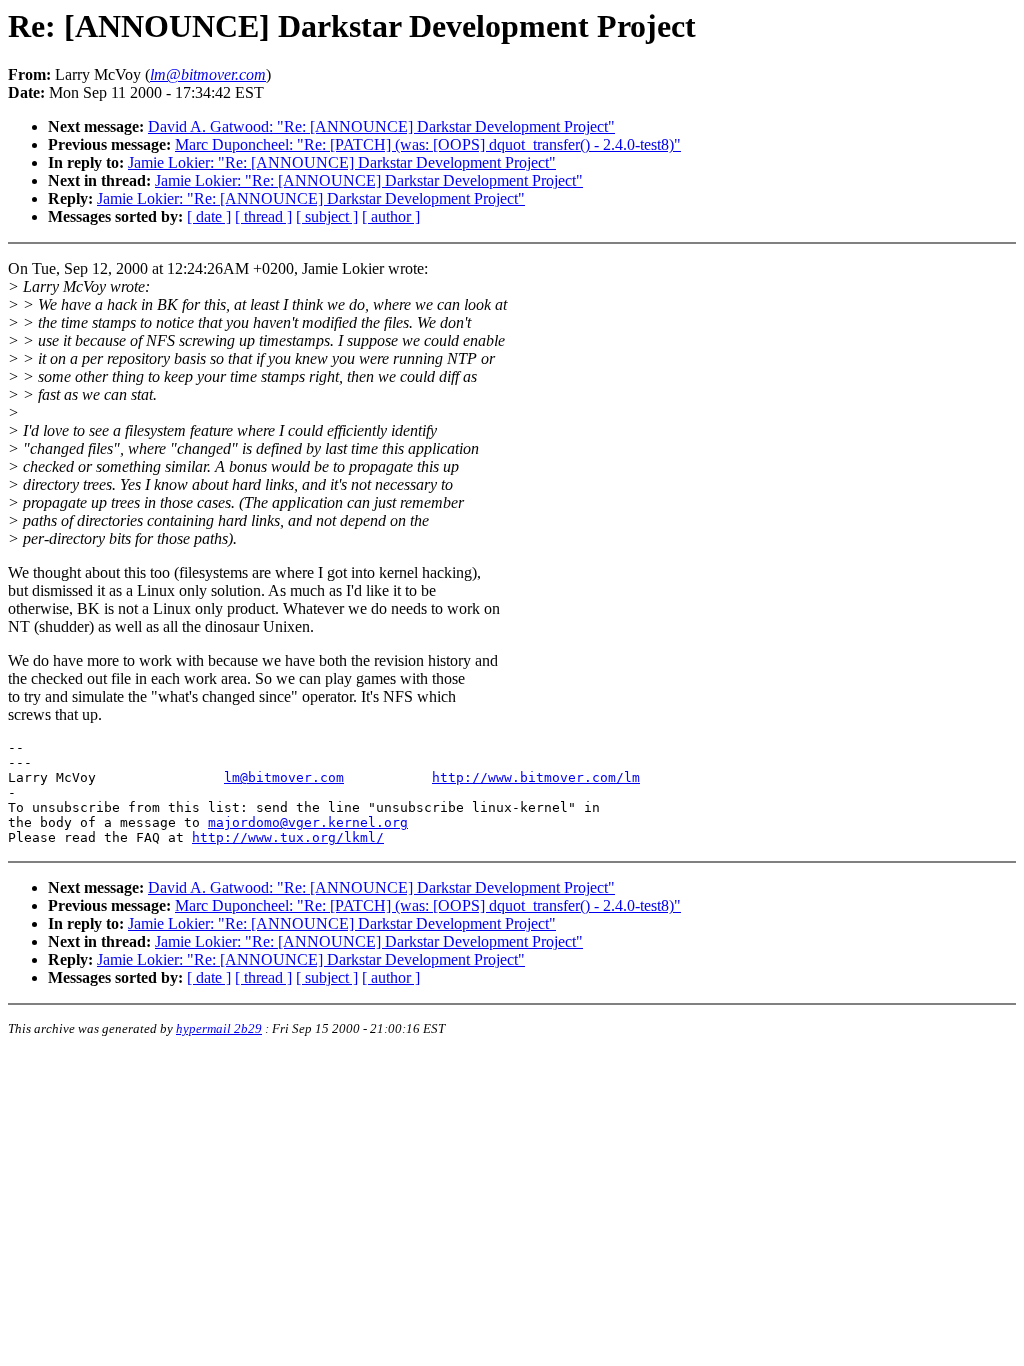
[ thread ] (263, 216)
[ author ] (391, 216)
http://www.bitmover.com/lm (536, 777)
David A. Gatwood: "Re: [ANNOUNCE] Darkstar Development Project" (381, 126)
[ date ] (209, 216)
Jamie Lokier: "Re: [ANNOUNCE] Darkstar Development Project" (342, 162)
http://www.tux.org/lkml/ (288, 837)
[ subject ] (327, 216)
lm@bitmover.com (284, 777)
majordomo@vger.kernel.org (308, 822)
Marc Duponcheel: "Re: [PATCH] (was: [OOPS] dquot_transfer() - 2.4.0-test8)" (428, 144)
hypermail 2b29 (219, 1028)
